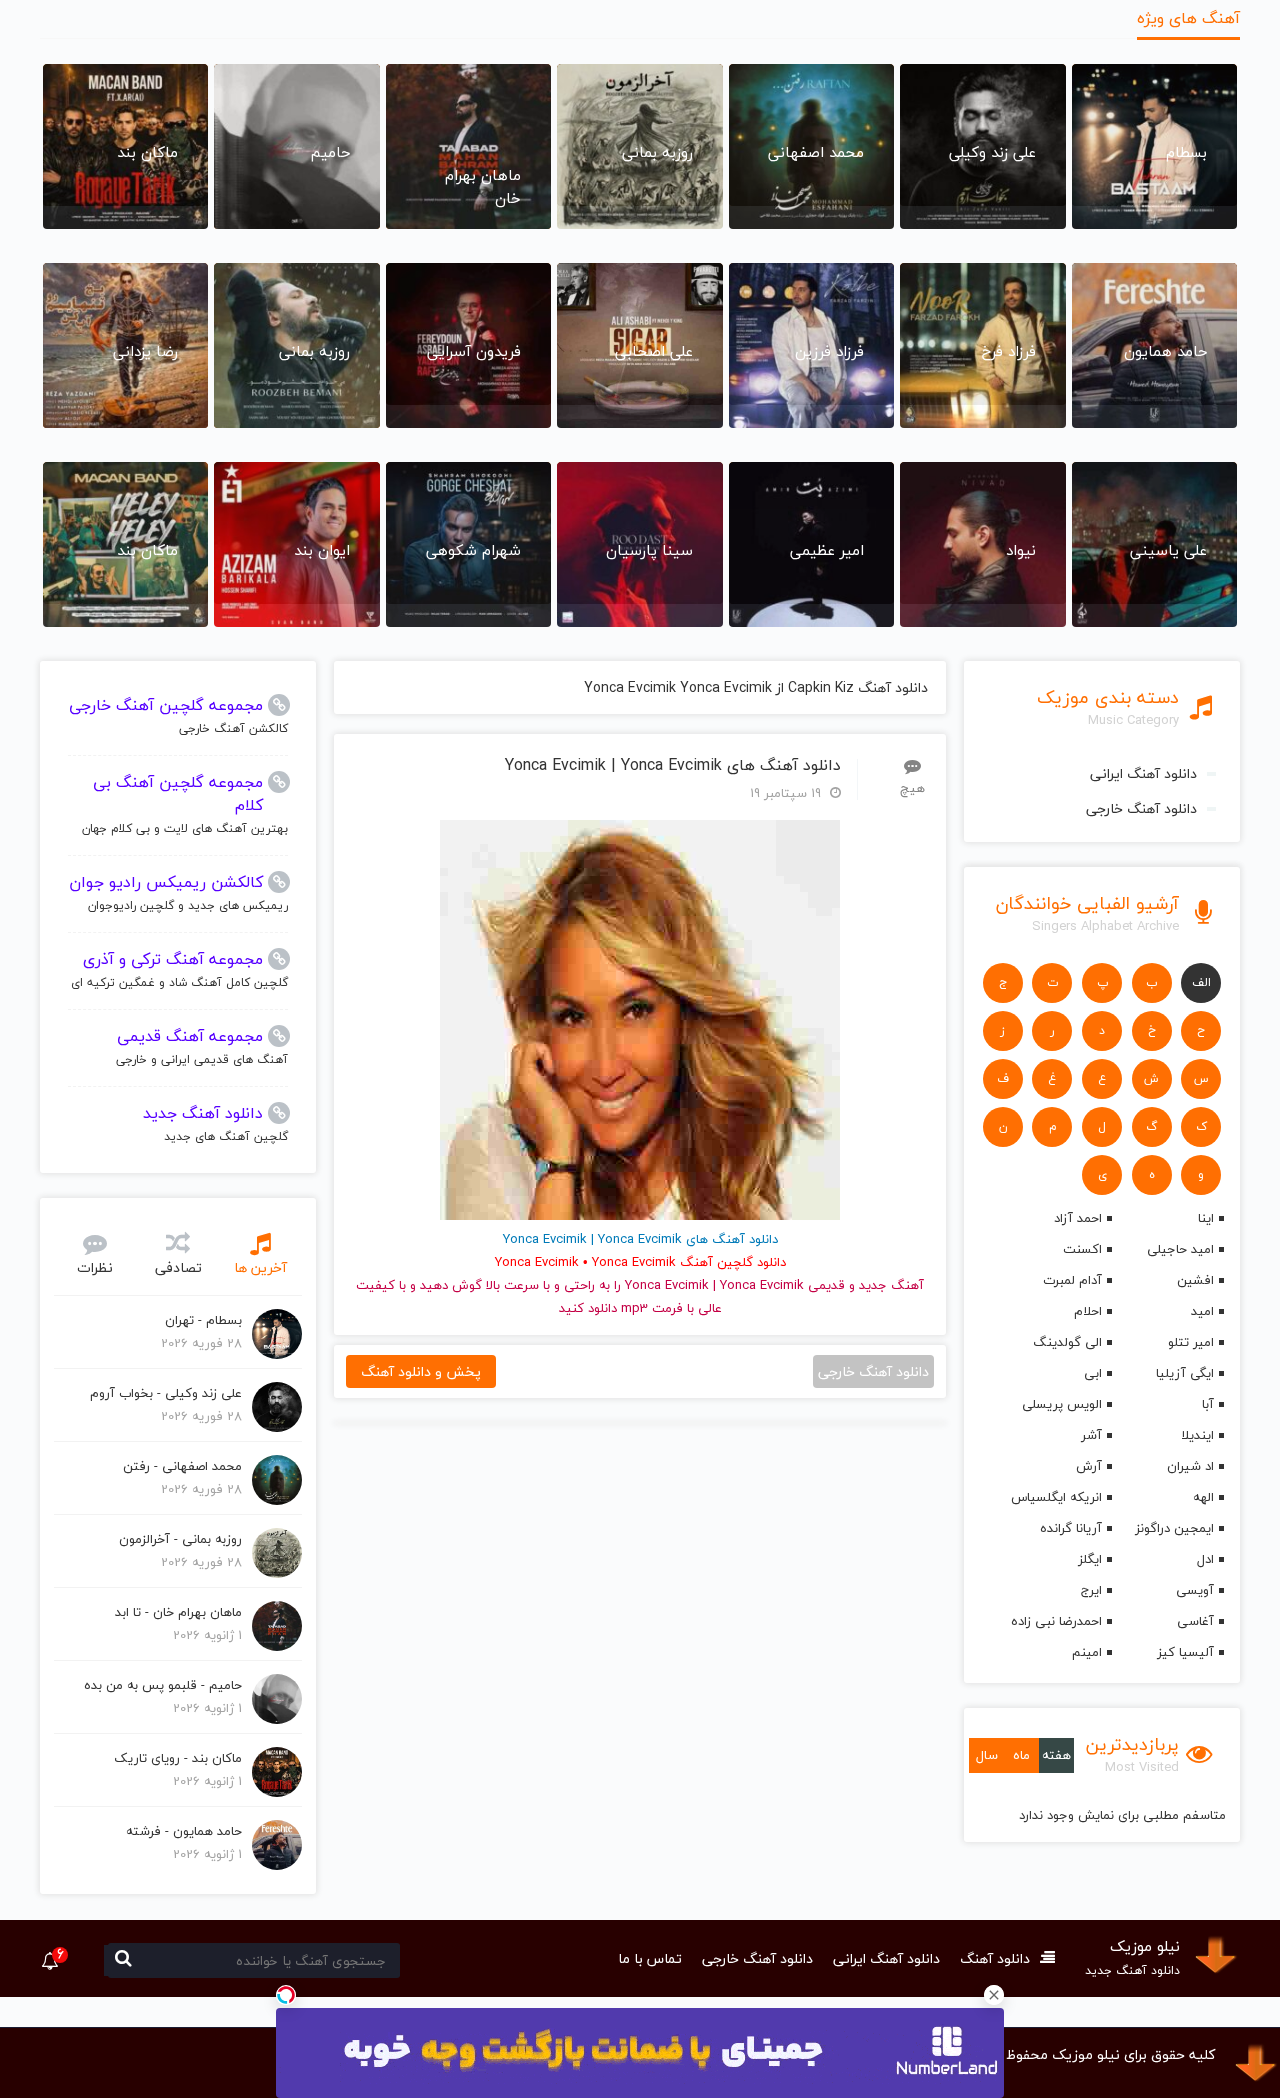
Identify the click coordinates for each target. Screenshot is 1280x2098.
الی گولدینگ (1067, 1342)
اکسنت (1082, 1249)
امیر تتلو (1191, 1342)
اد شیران (1190, 1466)
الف (1201, 982)
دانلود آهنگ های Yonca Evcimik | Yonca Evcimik (673, 765)
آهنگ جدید (891, 1285)
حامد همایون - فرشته (184, 1831)
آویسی (1195, 1590)
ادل (1205, 1559)
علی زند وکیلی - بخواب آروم (166, 1393)
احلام (1088, 1311)
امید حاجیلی (1180, 1249)
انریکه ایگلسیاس (1056, 1497)
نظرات (95, 1267)
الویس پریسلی (1062, 1404)
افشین (1195, 1280)
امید (1202, 1311)
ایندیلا (1197, 1435)
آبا (1208, 1404)
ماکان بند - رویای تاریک (178, 1758)
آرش (1089, 1466)
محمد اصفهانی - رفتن (182, 1466)
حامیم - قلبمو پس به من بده (163, 1685)
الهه (1203, 1497)
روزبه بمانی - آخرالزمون (180, 1539)
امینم (1087, 1652)
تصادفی (178, 1267)
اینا (1206, 1218)
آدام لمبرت (1072, 1280)
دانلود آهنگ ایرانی (1143, 773)
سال (987, 1755)
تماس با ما (650, 1958)
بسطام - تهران (203, 1320)
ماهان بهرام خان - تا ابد (178, 1612)
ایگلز (1090, 1559)
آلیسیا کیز (1185, 1652)
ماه (1021, 1755)
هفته (1056, 1755)
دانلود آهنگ (995, 1958)
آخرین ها (260, 1267)
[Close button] (994, 1995)
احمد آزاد (1078, 1218)
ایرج (1091, 1590)
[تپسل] (286, 1995)
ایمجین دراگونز (1174, 1528)
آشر (1091, 1435)
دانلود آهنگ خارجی (1141, 808)
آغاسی (1195, 1621)
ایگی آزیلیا (1185, 1373)
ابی (1093, 1373)
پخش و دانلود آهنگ (421, 1371)
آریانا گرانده (1071, 1528)
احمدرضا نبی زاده (1056, 1621)
